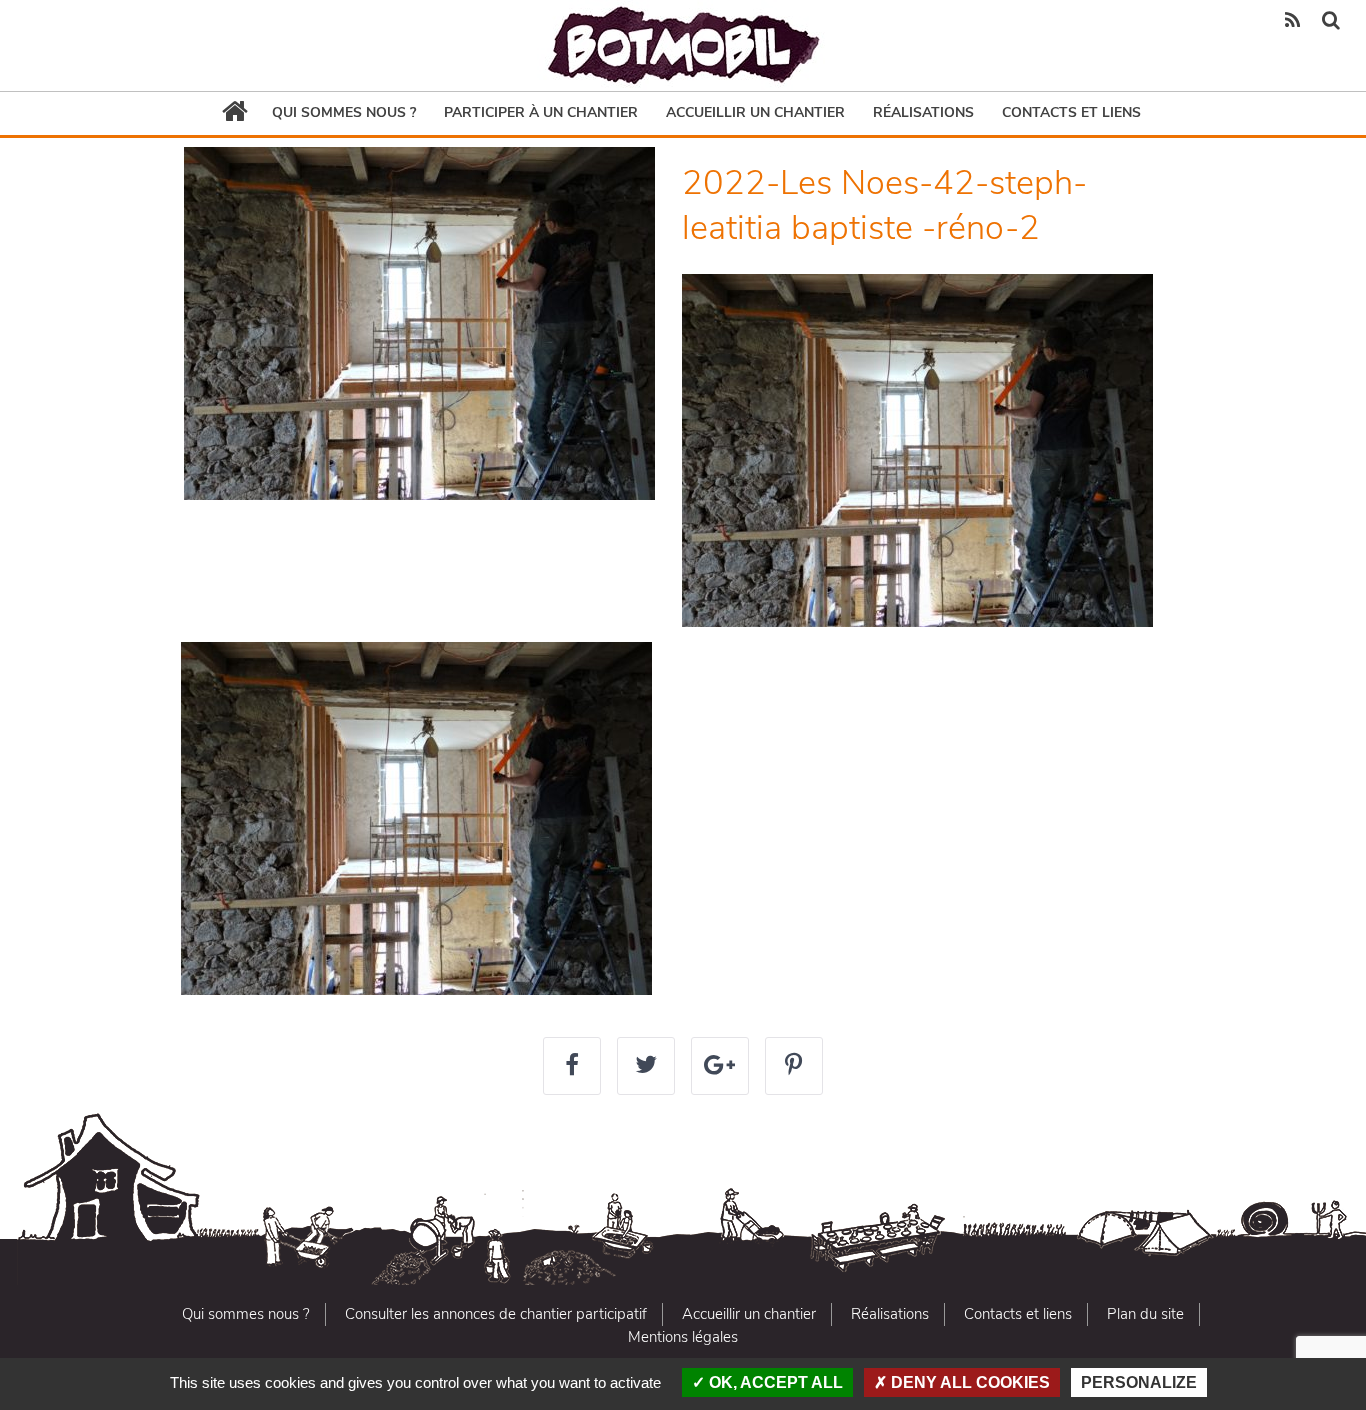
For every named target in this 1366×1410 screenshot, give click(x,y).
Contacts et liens (1071, 112)
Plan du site (1145, 1314)
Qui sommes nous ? (344, 112)
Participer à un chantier (541, 112)
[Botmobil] (683, 45)
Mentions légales (683, 1337)
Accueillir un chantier (755, 112)
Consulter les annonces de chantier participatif (496, 1314)
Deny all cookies (968, 1382)
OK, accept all (774, 1382)
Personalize (1139, 1382)
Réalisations (923, 112)
